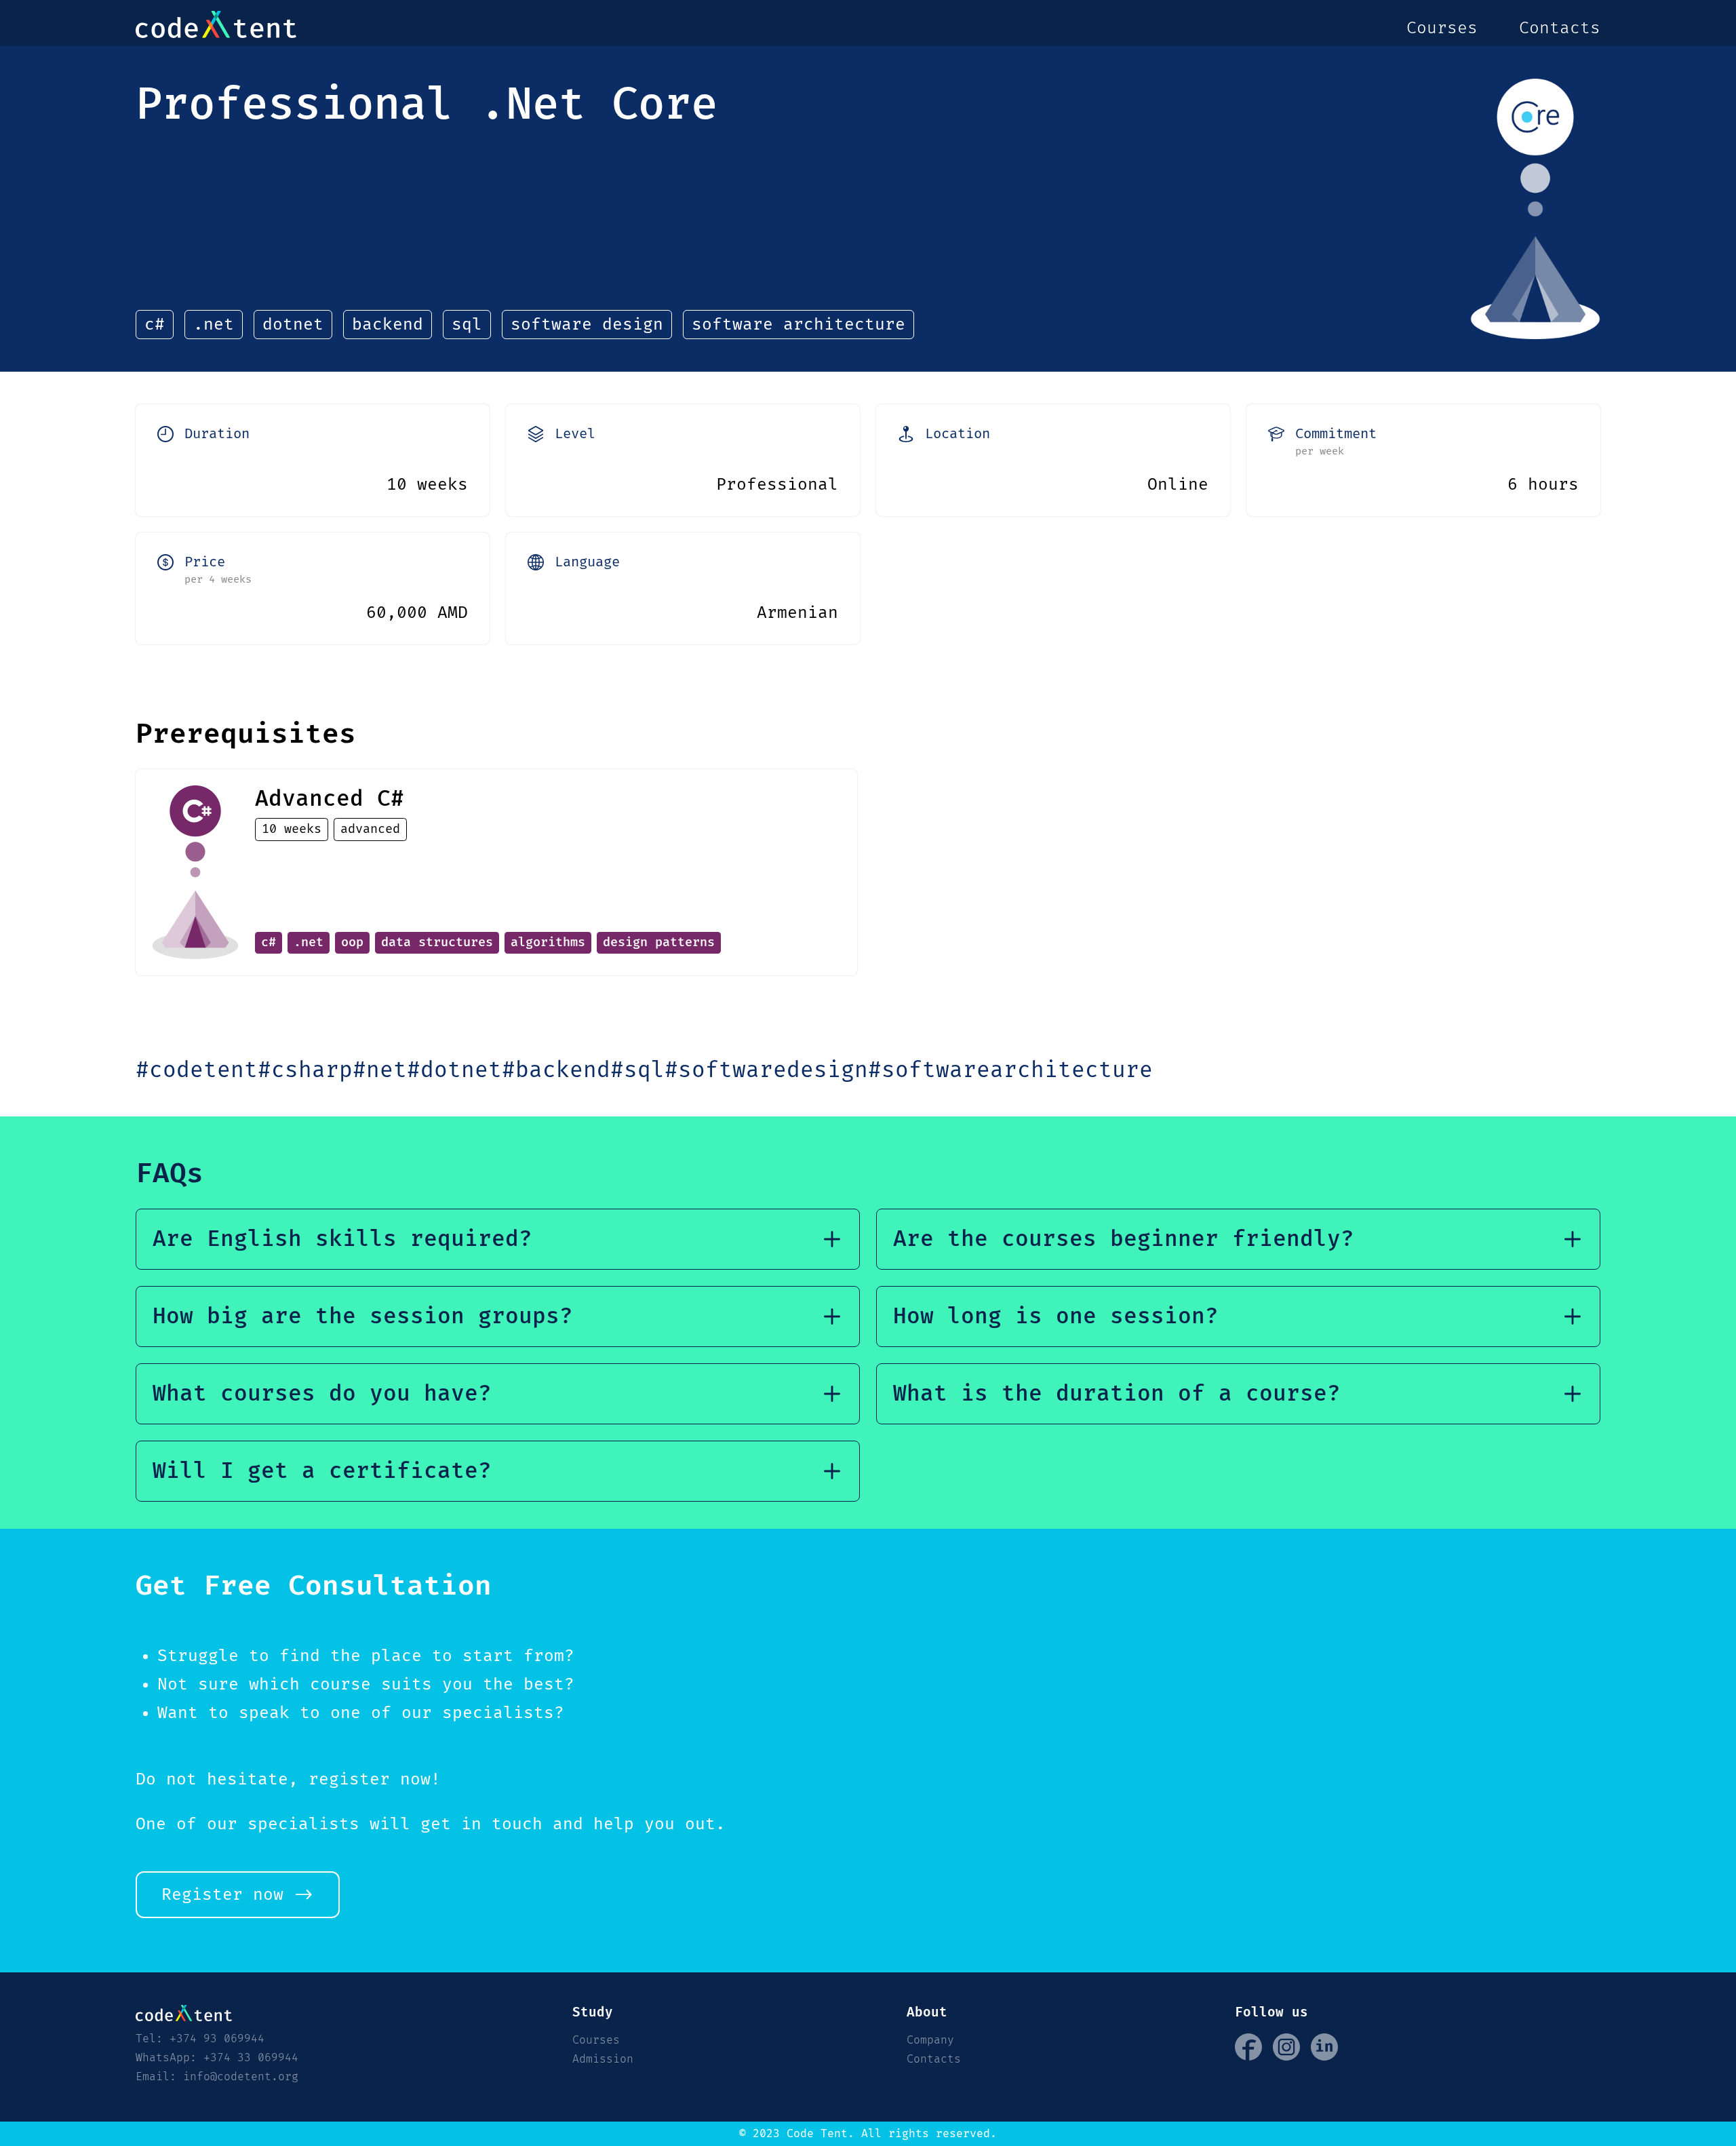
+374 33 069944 (251, 2058)
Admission (603, 2059)
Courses (1442, 28)
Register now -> (238, 1895)
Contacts (1560, 28)
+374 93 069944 (217, 2039)
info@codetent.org (241, 2077)
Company (930, 2040)
